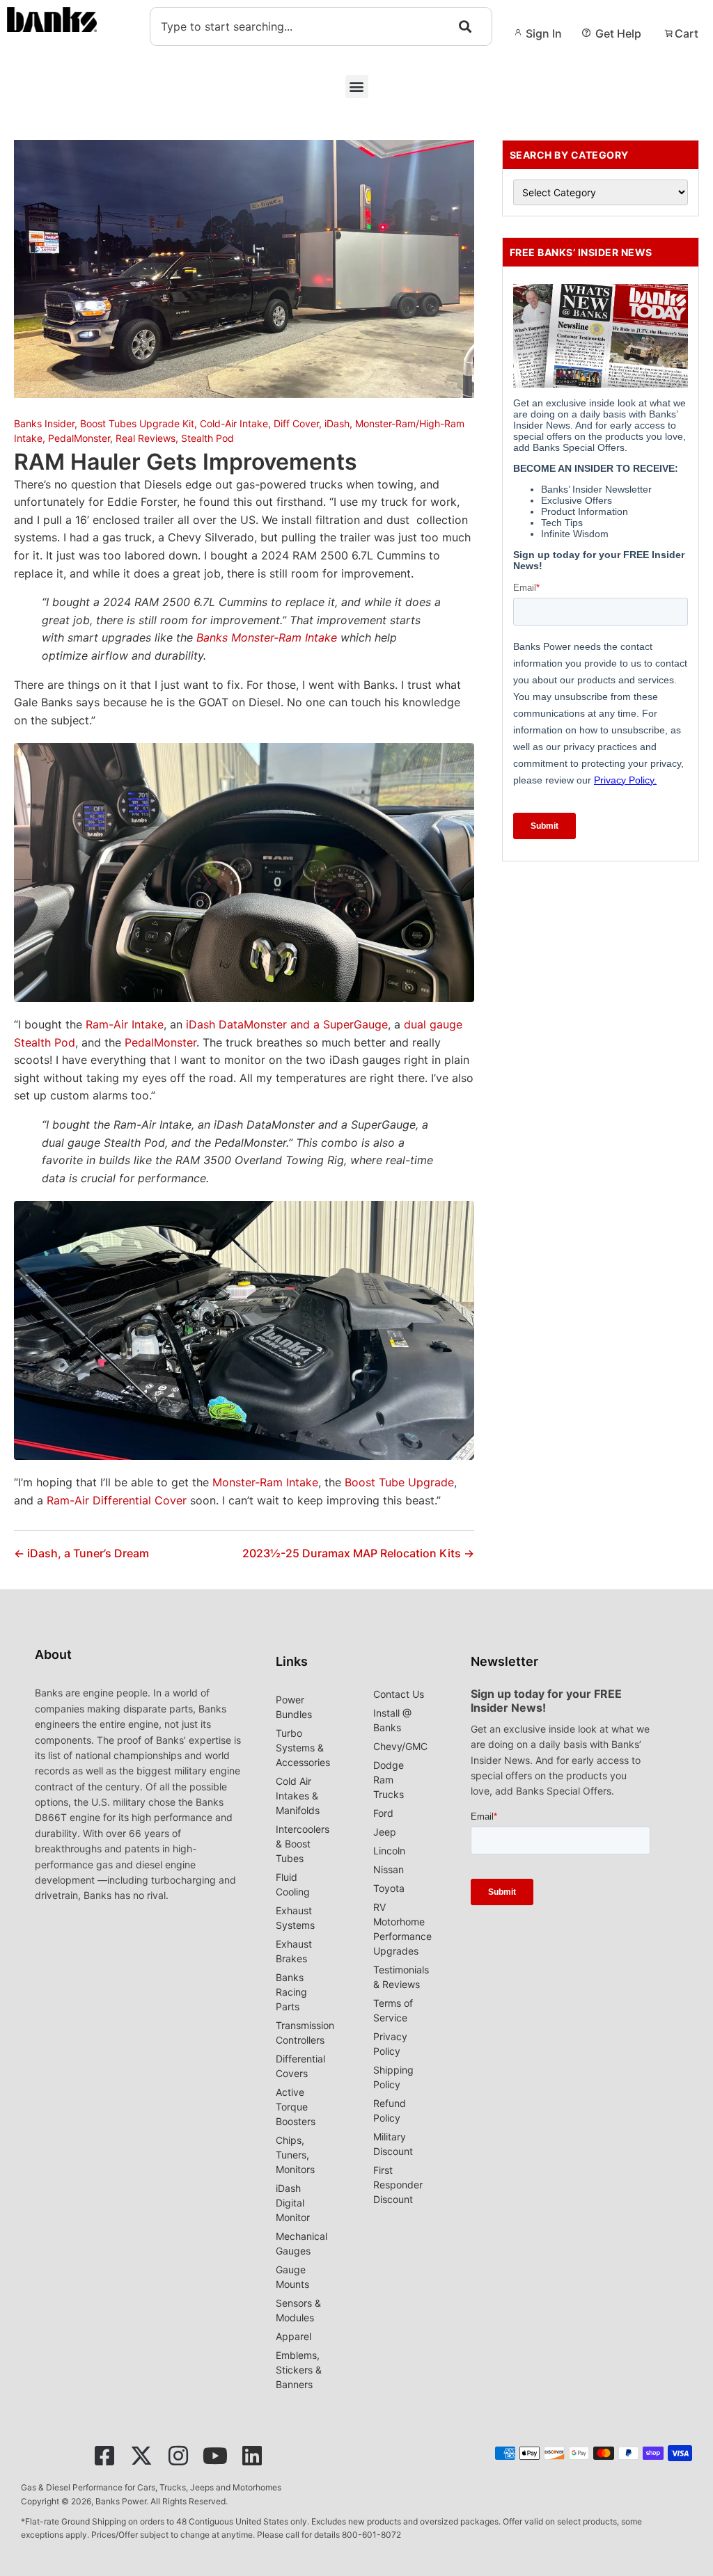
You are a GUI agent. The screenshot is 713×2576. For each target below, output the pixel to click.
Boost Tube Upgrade (399, 1482)
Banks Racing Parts (291, 1992)
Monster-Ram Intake (265, 1482)
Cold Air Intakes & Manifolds (298, 1796)
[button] (357, 87)
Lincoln (389, 1851)
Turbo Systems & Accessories (303, 1748)
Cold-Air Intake (234, 423)
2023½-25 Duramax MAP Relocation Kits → (358, 1553)
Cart (687, 33)
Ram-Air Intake (125, 1024)
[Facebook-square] (104, 2456)
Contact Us (399, 1694)
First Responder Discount (398, 2185)
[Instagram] (178, 2456)
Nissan (389, 1869)
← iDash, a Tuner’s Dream (81, 1553)
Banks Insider (44, 423)
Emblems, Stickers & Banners (299, 2370)
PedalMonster (79, 438)
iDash (337, 423)
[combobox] (321, 26)
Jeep (385, 1832)
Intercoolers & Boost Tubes (303, 1844)
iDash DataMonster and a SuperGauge (287, 1024)
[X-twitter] (141, 2456)
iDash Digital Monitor (293, 2203)
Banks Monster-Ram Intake (267, 637)
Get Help (618, 33)
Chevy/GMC (400, 1746)
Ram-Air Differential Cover (117, 1500)
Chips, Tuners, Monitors (295, 2155)
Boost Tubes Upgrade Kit (137, 423)
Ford (383, 1813)
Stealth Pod (207, 438)
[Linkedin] (252, 2456)
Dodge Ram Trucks (389, 1780)
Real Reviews (146, 438)
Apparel (293, 2336)
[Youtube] (215, 2456)
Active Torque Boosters (296, 2107)
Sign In (544, 33)
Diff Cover (296, 423)
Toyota (389, 1888)
